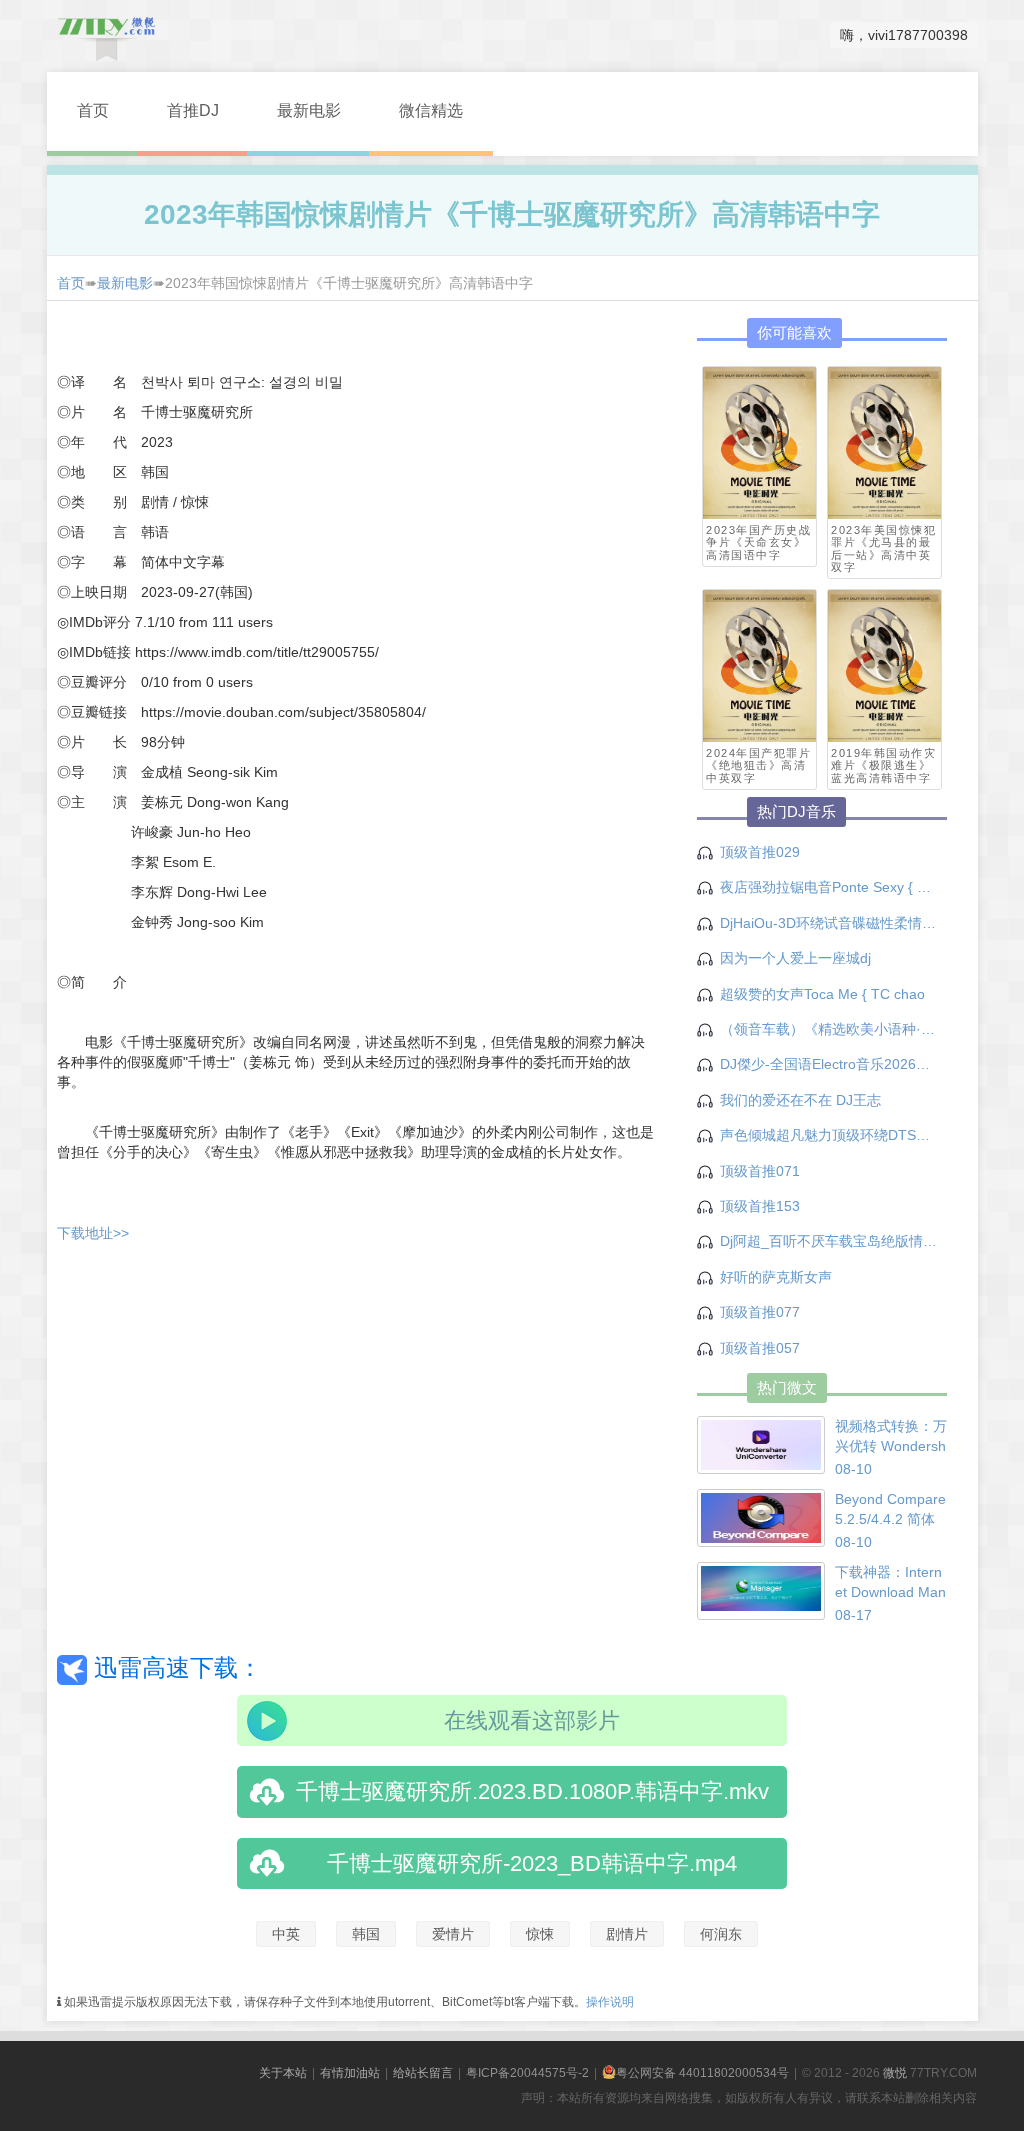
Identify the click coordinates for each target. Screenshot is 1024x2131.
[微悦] (107, 35)
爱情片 (453, 1934)
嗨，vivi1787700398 (904, 35)
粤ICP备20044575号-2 (527, 2073)
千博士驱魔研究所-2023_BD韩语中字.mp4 (532, 1863)
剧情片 (627, 1934)
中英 (286, 1934)
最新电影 (309, 110)
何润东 (721, 1934)
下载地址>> (93, 1233)
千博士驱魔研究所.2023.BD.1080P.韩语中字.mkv (532, 1791)
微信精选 (431, 110)
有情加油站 (350, 2073)
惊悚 (540, 1934)
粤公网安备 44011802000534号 (702, 2073)
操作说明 (610, 2002)
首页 (93, 110)
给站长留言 (423, 2073)
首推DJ (193, 110)
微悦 (895, 2073)
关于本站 (283, 2073)
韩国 (366, 1934)
